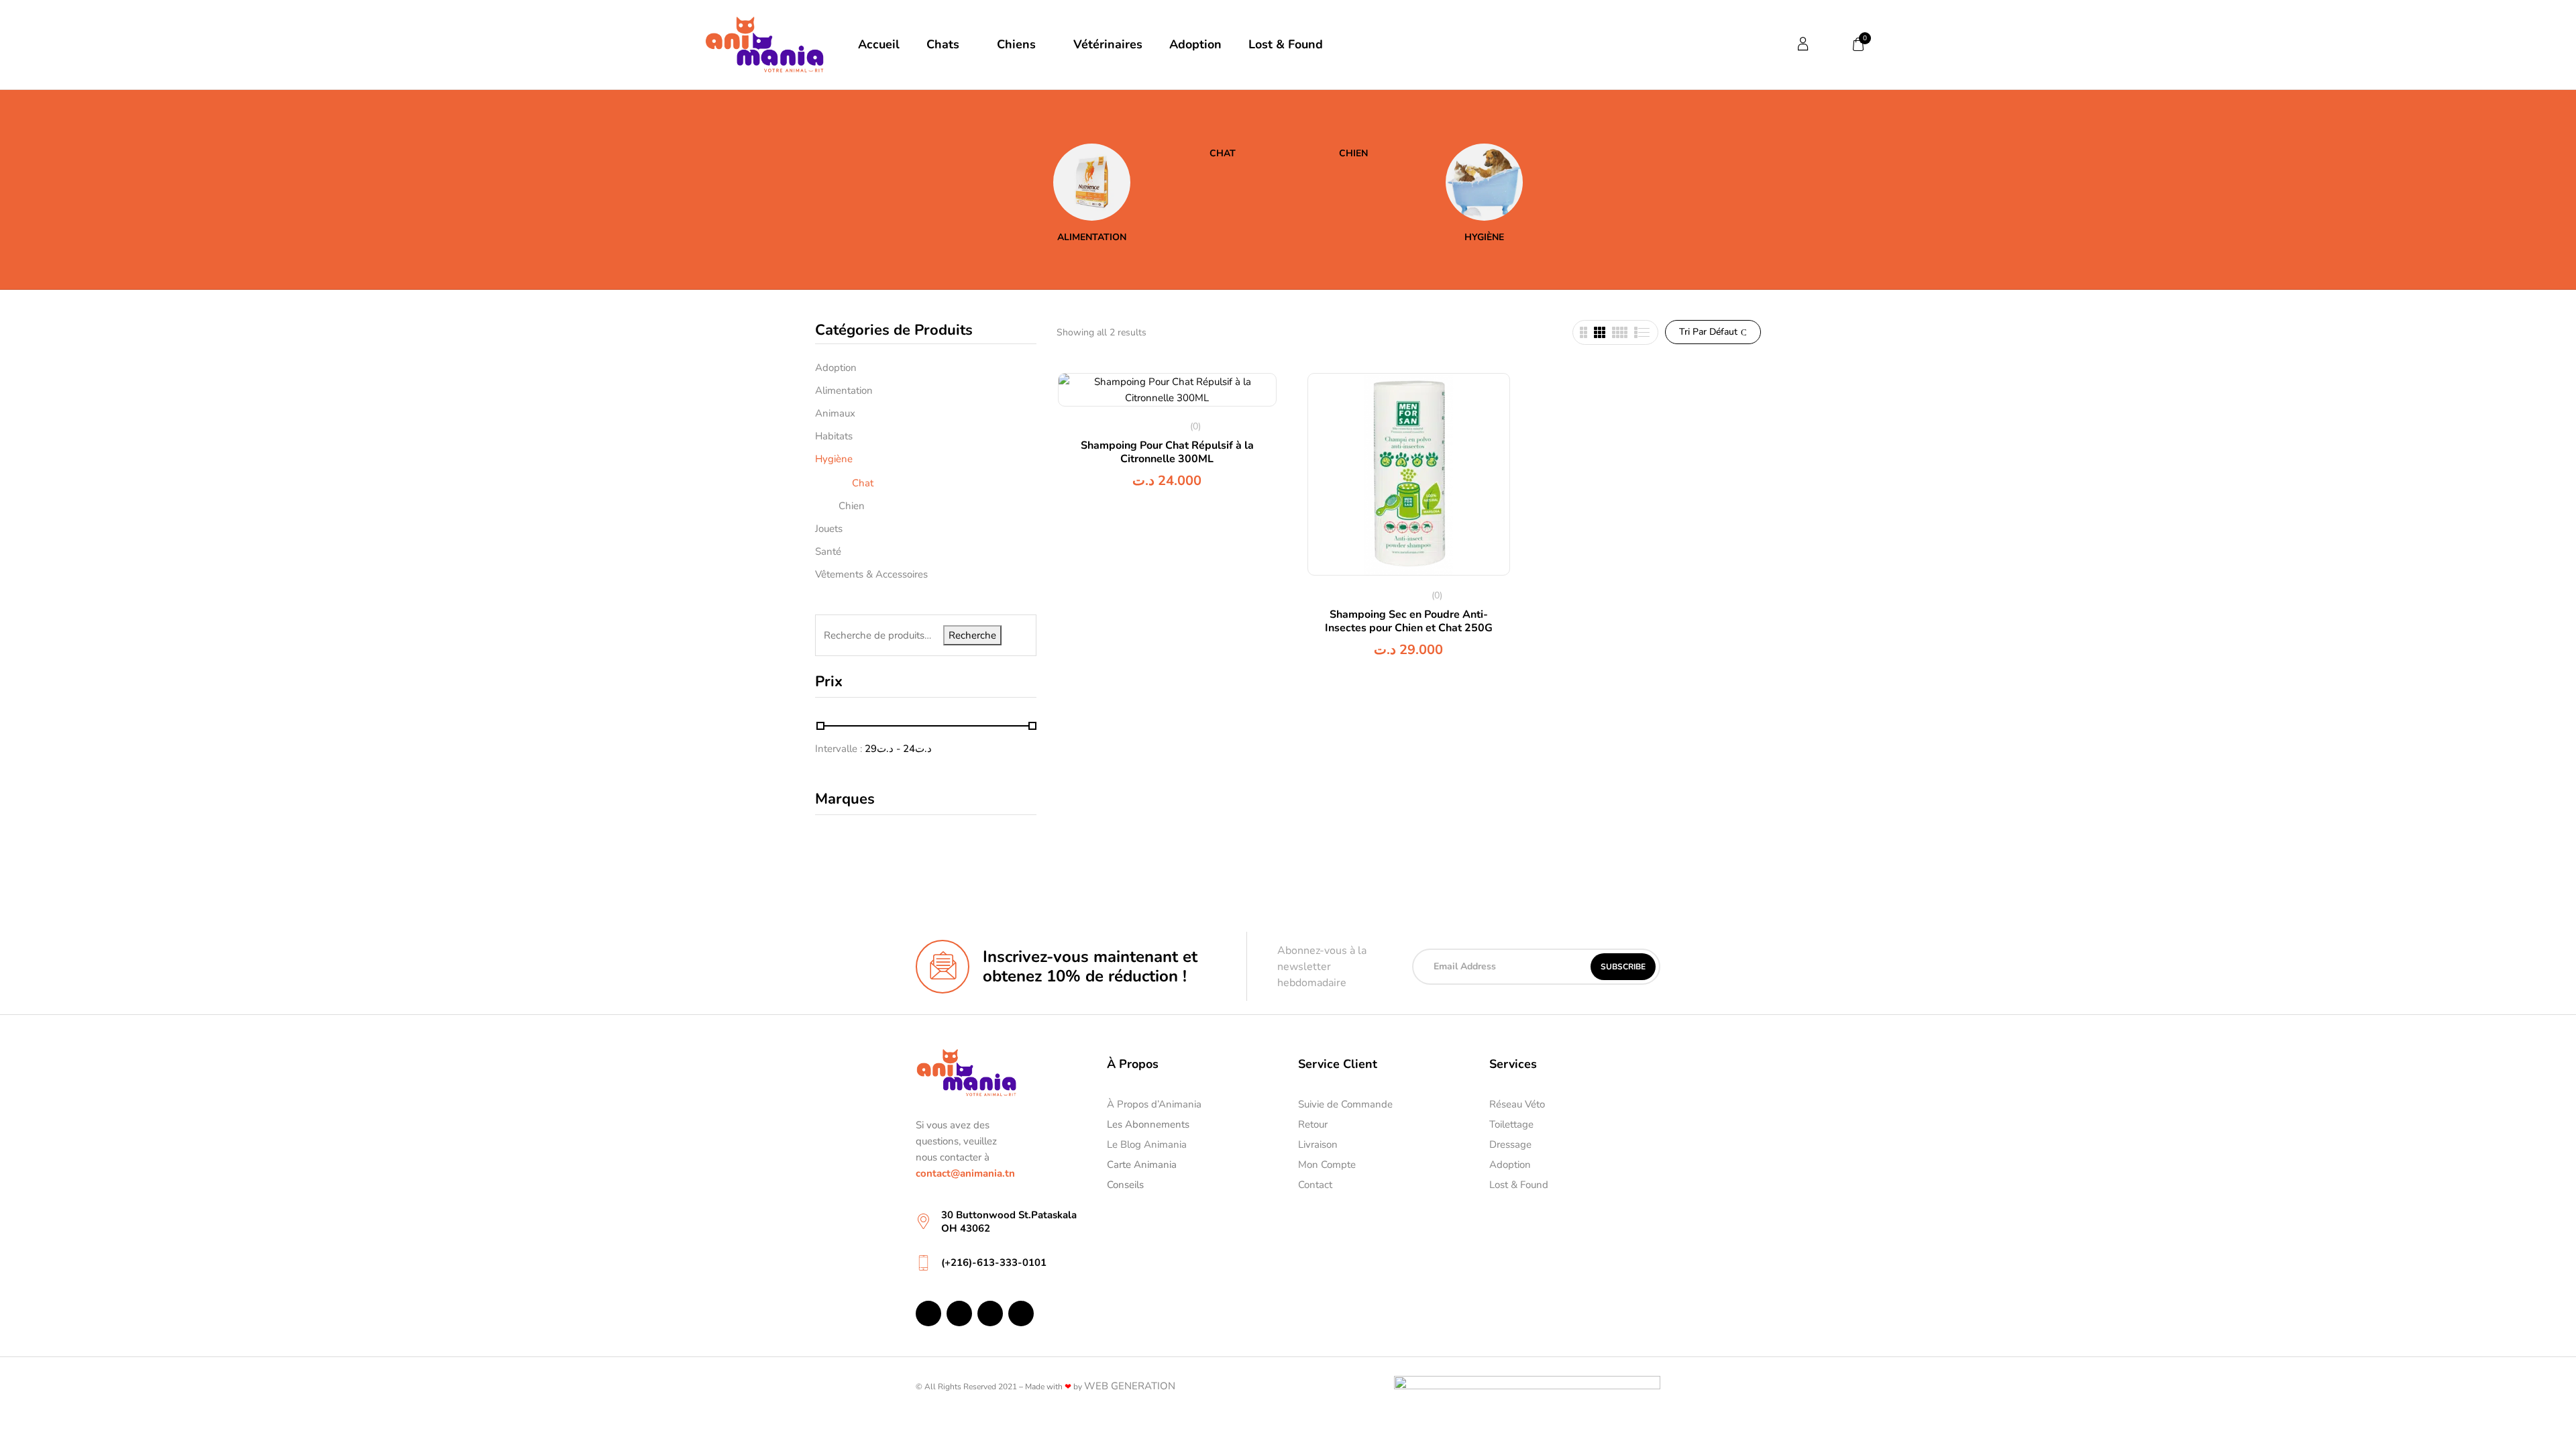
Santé (828, 551)
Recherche (972, 635)
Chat (1223, 154)
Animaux (835, 413)
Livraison (1318, 1144)
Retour (1313, 1124)
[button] (1859, 44)
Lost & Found (1519, 1185)
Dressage (1510, 1144)
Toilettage (1511, 1124)
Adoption (836, 368)
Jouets (829, 529)
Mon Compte (1327, 1165)
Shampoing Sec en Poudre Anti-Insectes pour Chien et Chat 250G (1409, 621)
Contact (1315, 1185)
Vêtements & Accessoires (871, 574)
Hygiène (1484, 238)
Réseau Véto (1517, 1104)
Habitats (834, 436)
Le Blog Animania (1147, 1144)
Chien (1353, 154)
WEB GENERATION (1130, 1386)
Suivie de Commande (1345, 1104)
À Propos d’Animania (1154, 1104)
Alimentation (1092, 238)
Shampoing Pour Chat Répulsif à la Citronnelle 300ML (1167, 452)
